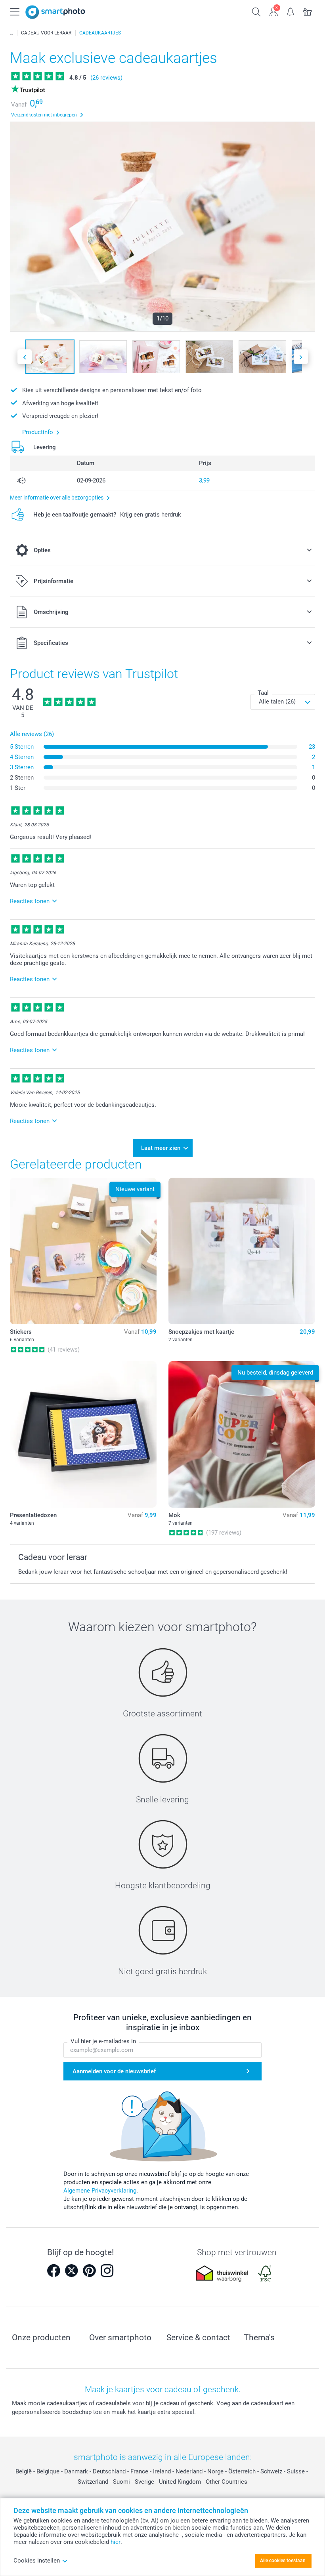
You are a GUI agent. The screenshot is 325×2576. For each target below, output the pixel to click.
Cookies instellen (37, 2561)
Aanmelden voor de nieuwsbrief (114, 2071)
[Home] (11, 33)
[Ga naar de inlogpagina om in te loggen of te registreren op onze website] (274, 11)
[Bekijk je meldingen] (291, 11)
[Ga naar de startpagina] (55, 12)
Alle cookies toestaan (283, 2561)
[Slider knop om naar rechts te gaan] (301, 357)
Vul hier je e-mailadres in (103, 2041)
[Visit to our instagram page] (107, 2271)
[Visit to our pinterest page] (89, 2271)
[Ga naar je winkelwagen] (308, 11)
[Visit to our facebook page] (54, 2271)
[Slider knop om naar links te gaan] (25, 357)
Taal (263, 693)
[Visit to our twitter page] (71, 2271)
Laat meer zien (161, 1148)
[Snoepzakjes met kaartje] (242, 1251)
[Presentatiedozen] (83, 1434)
